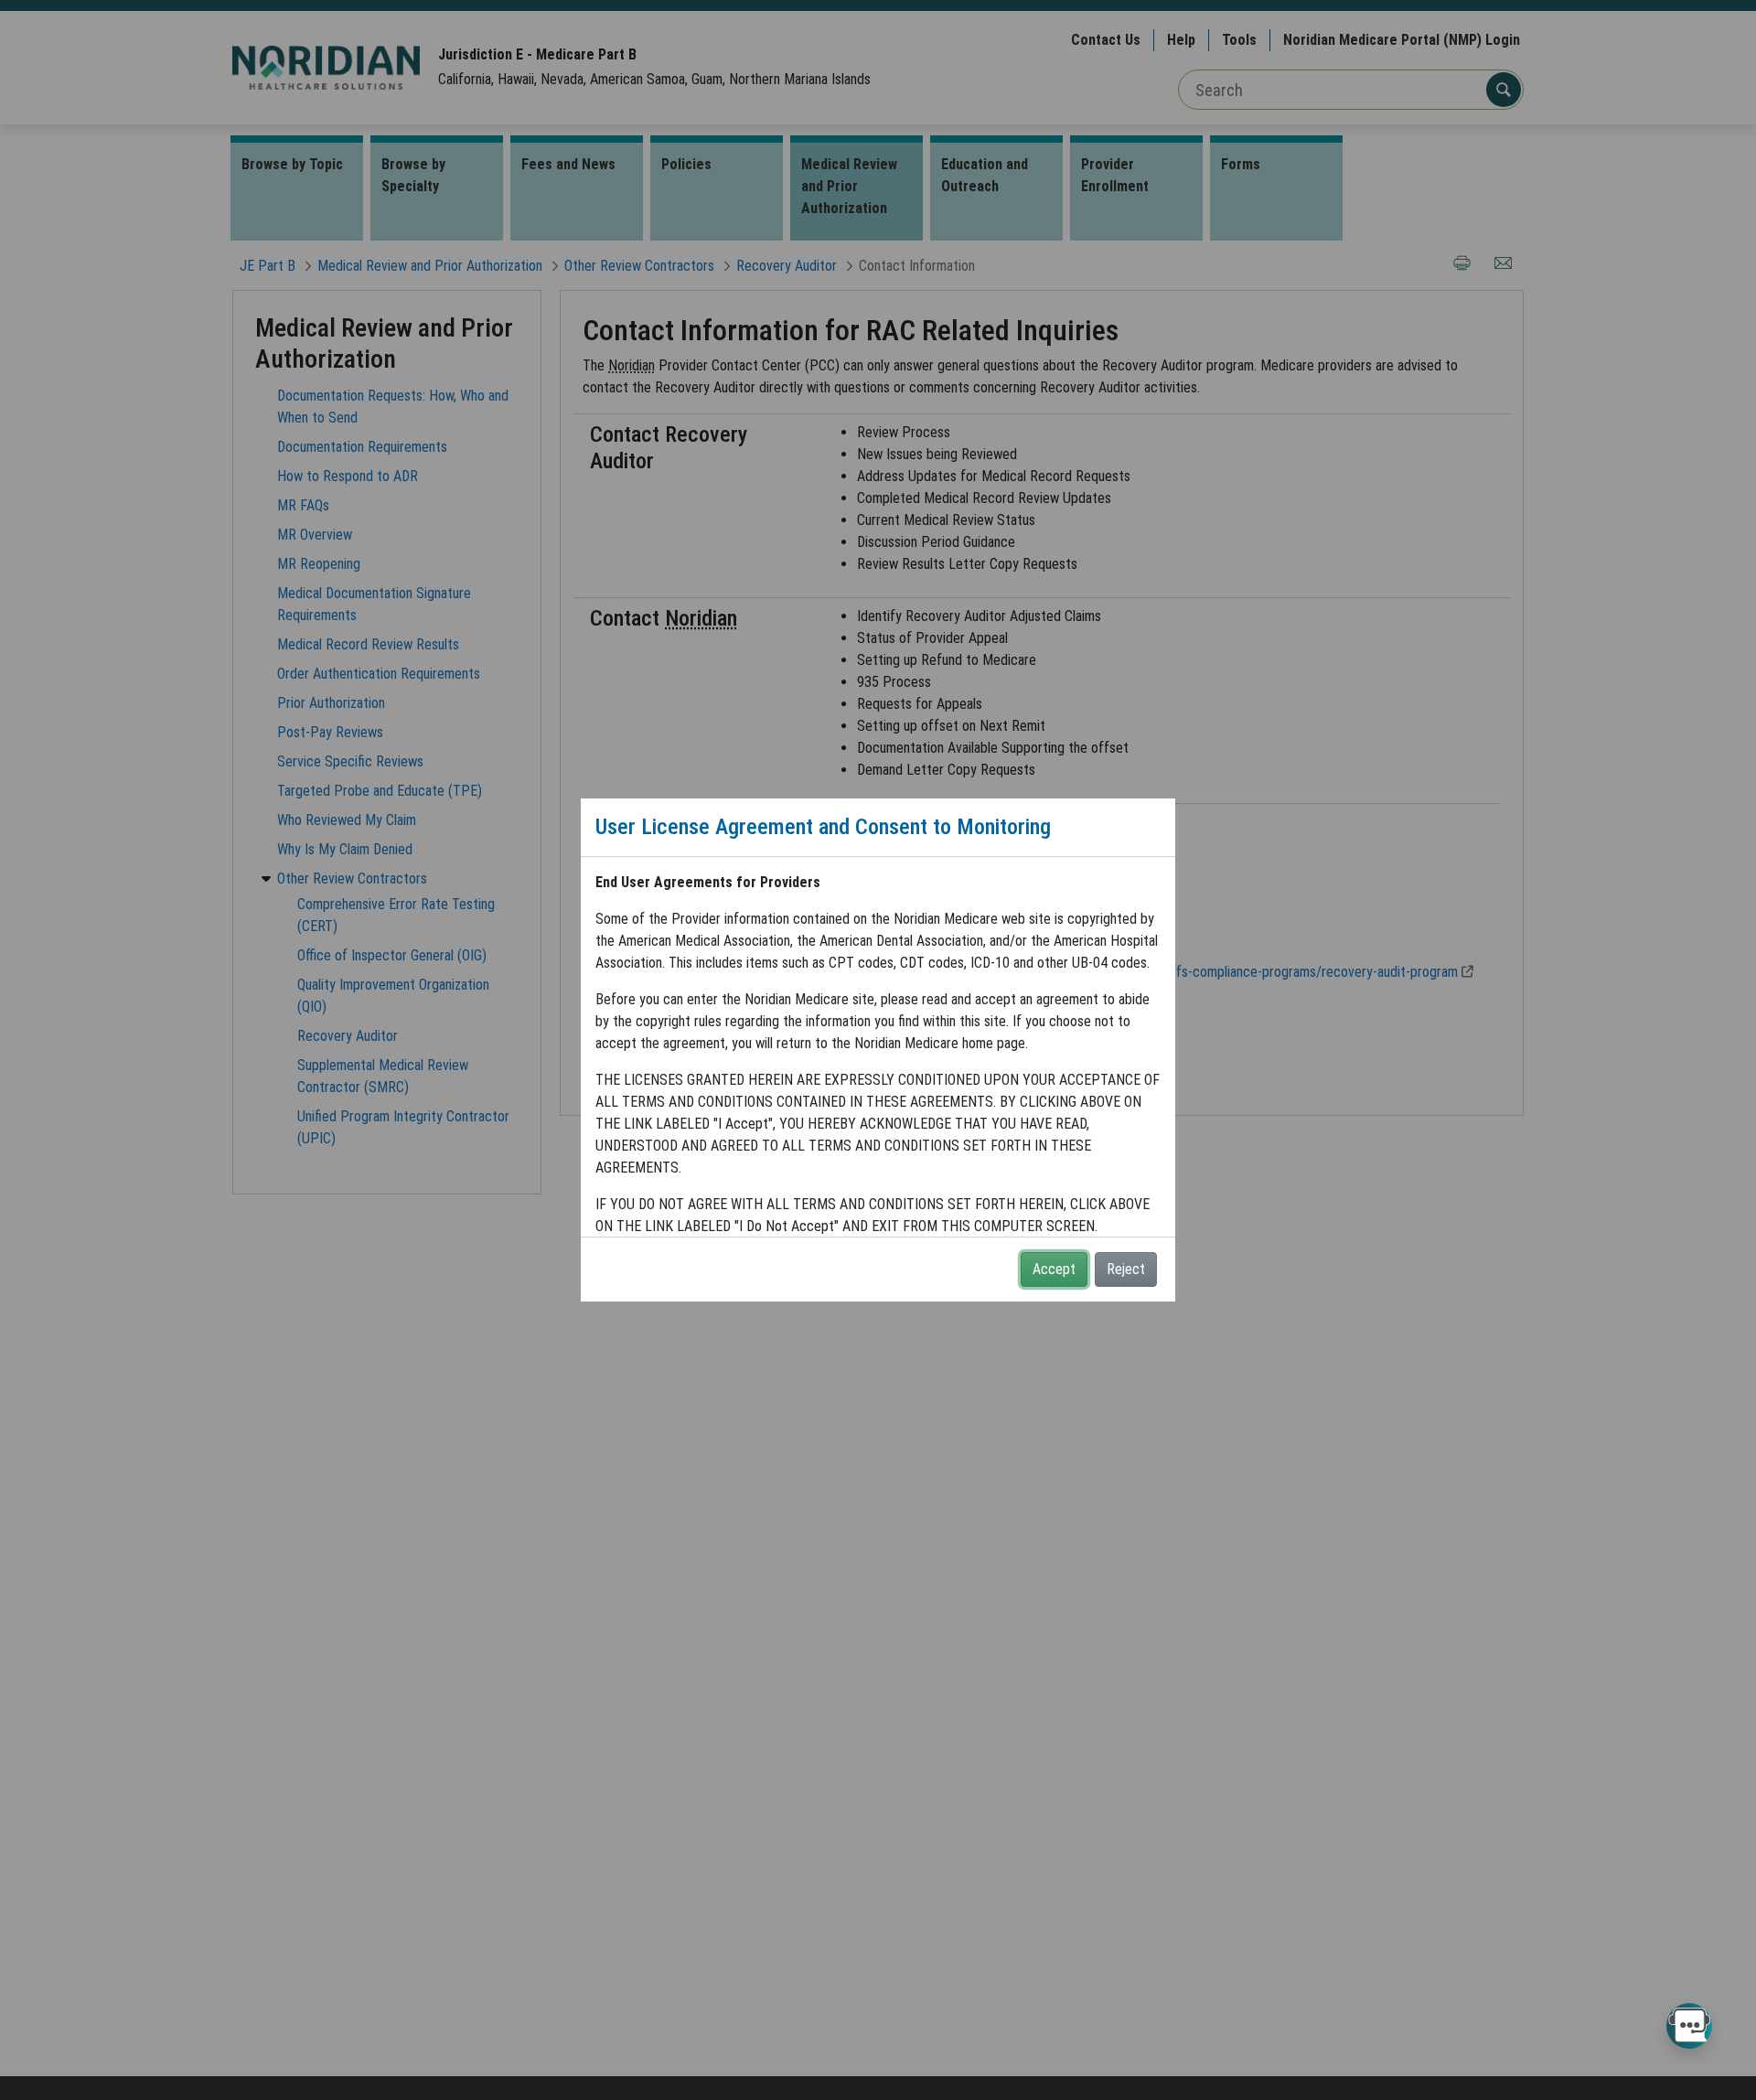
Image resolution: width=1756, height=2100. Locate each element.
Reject (1126, 1269)
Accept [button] (1054, 1269)
